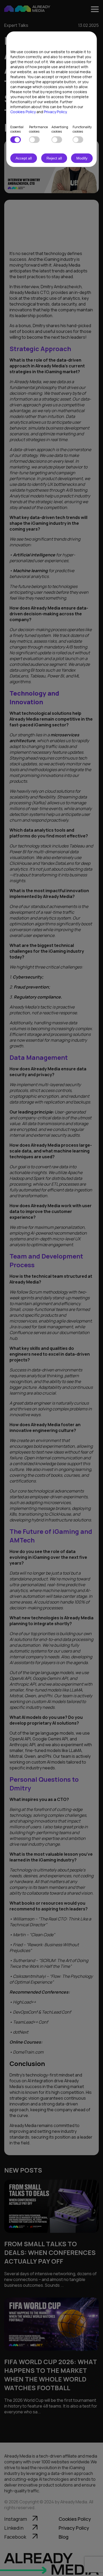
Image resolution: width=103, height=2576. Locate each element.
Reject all (54, 158)
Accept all (24, 158)
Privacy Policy (55, 112)
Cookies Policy (23, 112)
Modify (82, 158)
